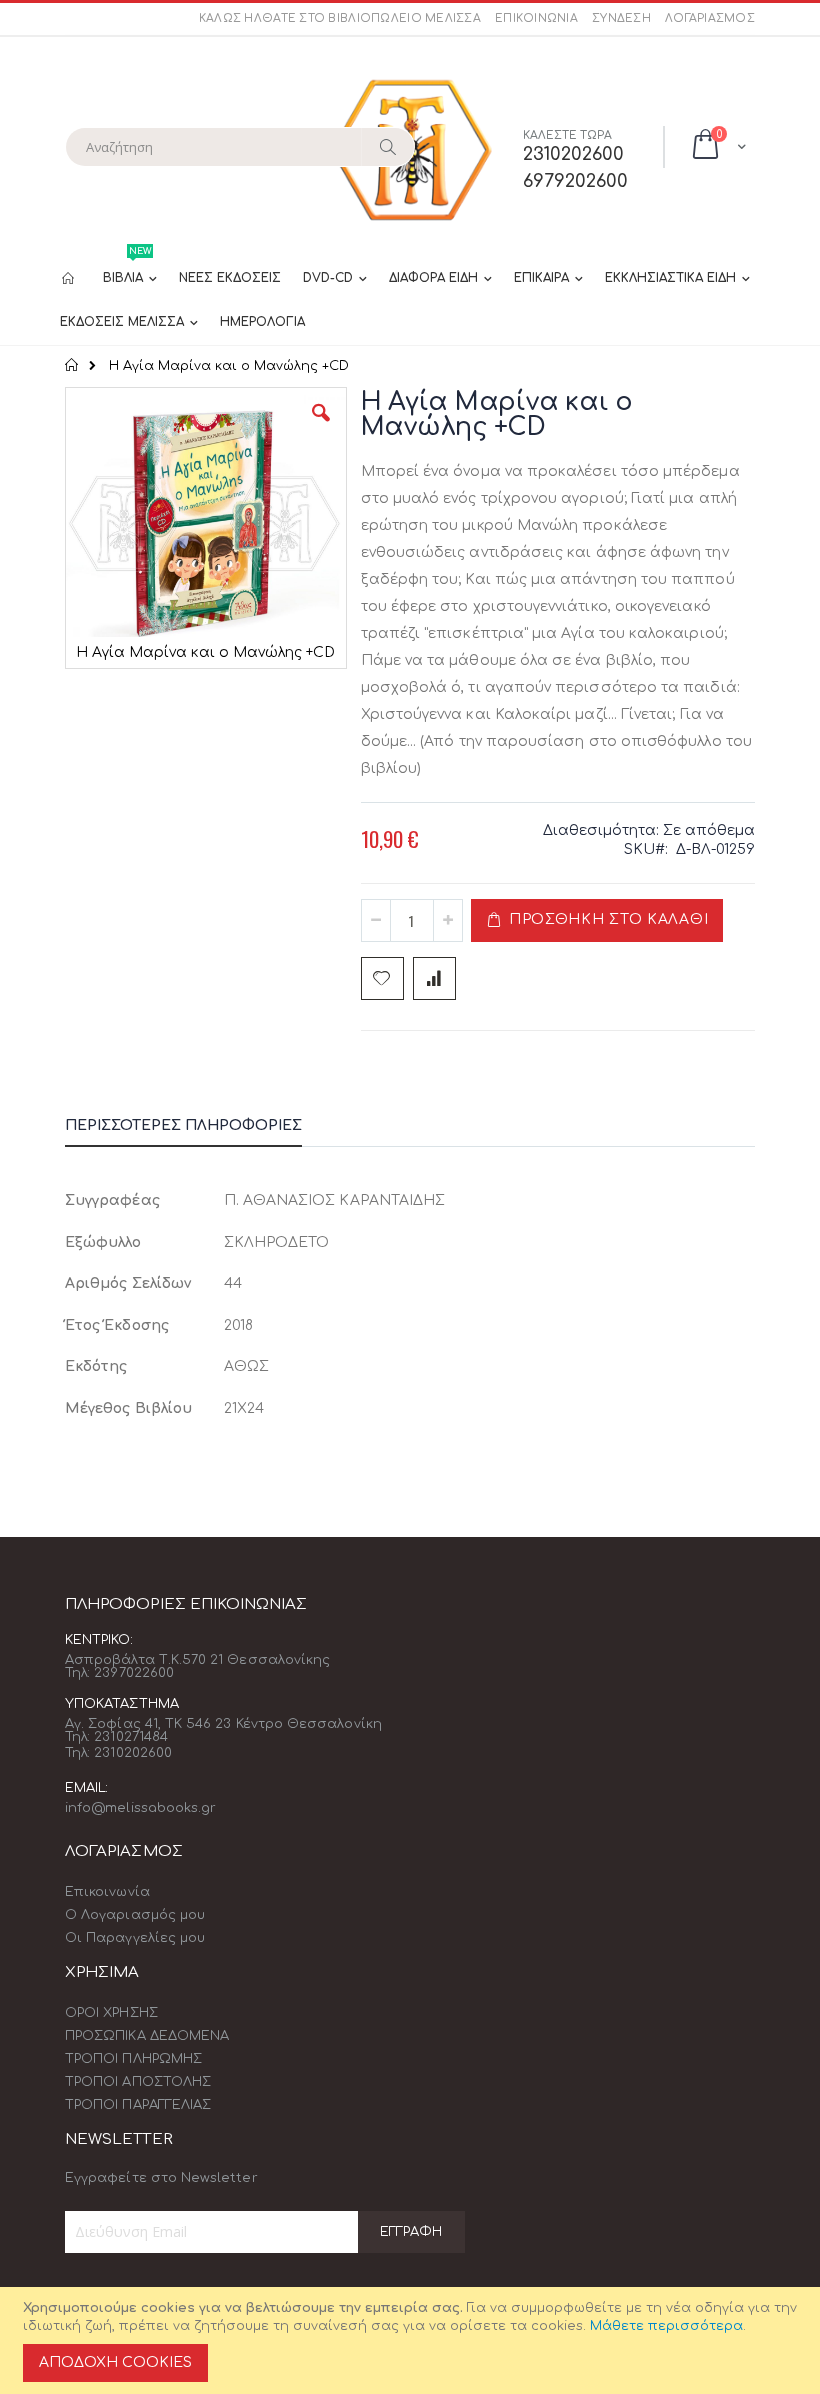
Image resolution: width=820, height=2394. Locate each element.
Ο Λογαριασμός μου (135, 1915)
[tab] (198, 1129)
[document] (413, 2340)
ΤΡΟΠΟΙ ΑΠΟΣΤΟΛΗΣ (138, 2082)
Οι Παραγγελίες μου (135, 1938)
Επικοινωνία (536, 18)
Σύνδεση (621, 18)
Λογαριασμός (710, 18)
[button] (321, 428)
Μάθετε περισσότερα (666, 2326)
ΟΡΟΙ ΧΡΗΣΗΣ (111, 2013)
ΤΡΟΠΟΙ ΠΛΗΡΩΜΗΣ (133, 2059)
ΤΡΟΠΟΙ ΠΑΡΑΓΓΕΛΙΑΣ (138, 2105)
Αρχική (72, 365)
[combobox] (240, 147)
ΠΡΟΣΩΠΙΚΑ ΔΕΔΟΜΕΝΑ (147, 2036)
